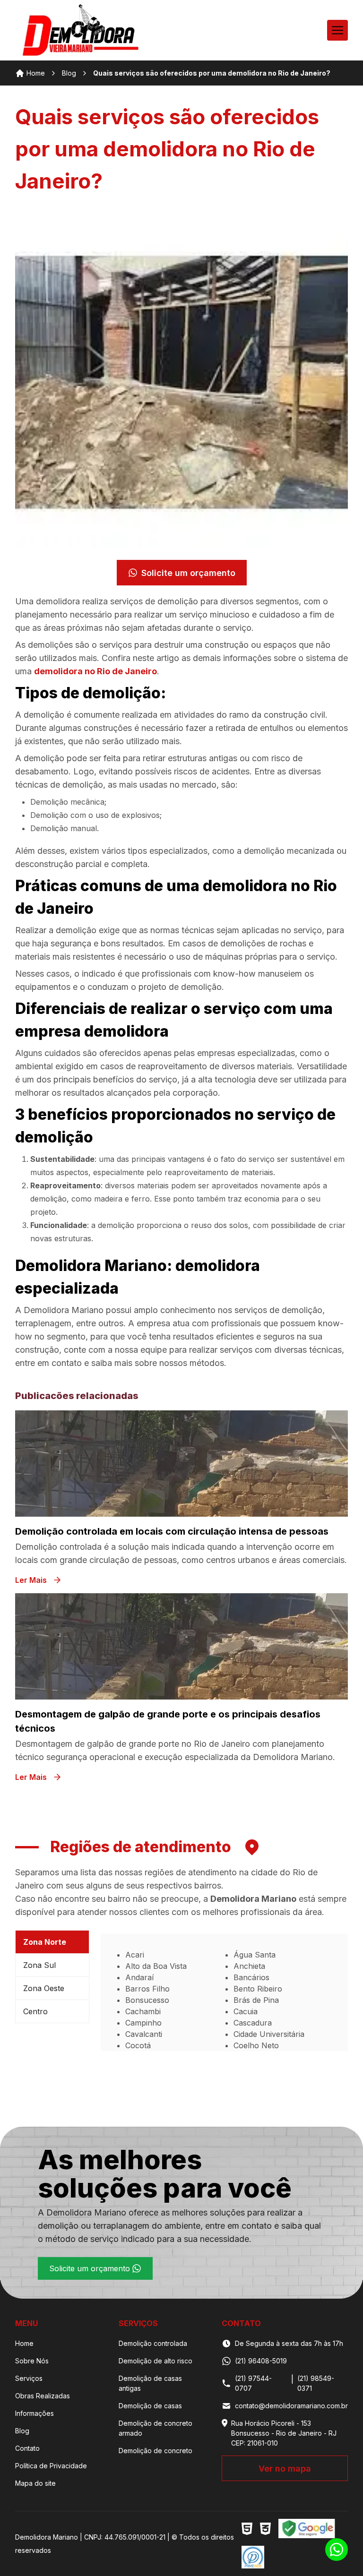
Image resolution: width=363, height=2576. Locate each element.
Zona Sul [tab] (39, 1965)
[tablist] (52, 1991)
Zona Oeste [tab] (44, 1988)
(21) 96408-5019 (261, 2361)
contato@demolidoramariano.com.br (291, 2406)
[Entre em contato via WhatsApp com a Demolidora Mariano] (337, 2550)
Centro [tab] (35, 2011)
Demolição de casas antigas (150, 2383)
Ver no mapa (285, 2469)
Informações (35, 2413)
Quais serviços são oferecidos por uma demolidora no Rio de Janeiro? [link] (212, 73)
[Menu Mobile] (337, 30)
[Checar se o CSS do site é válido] (265, 2529)
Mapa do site (35, 2483)
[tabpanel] (224, 1992)
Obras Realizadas (43, 2396)
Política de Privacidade (51, 2466)
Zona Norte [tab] (45, 1942)
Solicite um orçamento (188, 573)
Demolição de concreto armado (156, 2428)
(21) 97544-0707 (253, 2383)
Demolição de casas (150, 2406)
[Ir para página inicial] (81, 30)
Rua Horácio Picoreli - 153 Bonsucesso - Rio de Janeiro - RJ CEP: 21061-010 (284, 2433)
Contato (27, 2448)
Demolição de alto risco (156, 2361)
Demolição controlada (153, 2343)
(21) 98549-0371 (316, 2383)
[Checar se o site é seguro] (307, 2529)
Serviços (29, 2378)
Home (36, 73)
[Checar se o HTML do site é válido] (247, 2529)
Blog (69, 73)
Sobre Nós (32, 2361)
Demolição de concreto (156, 2451)
